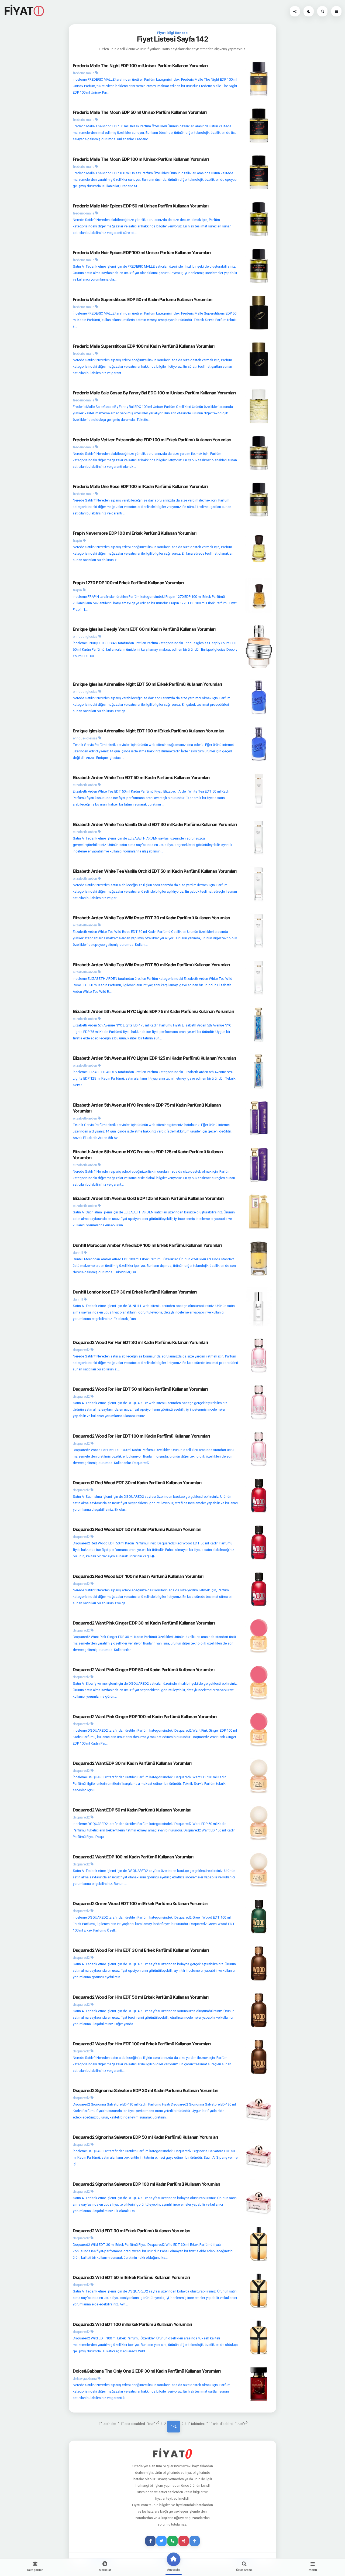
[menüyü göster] (322, 11)
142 (174, 2426)
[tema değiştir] (309, 11)
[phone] (172, 2541)
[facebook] (150, 2541)
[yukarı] (195, 2541)
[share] (184, 2541)
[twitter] (161, 2541)
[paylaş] (295, 11)
